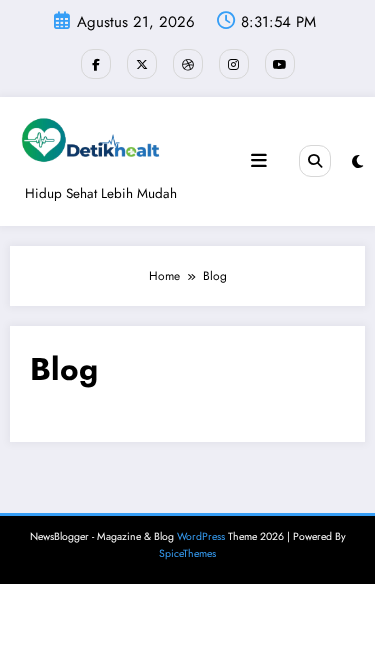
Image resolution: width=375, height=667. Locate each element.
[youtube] (280, 64)
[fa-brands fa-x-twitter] (142, 64)
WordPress (201, 536)
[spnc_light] (357, 162)
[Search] (315, 161)
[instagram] (234, 64)
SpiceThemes (187, 553)
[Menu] (259, 161)
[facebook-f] (96, 64)
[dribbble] (188, 64)
